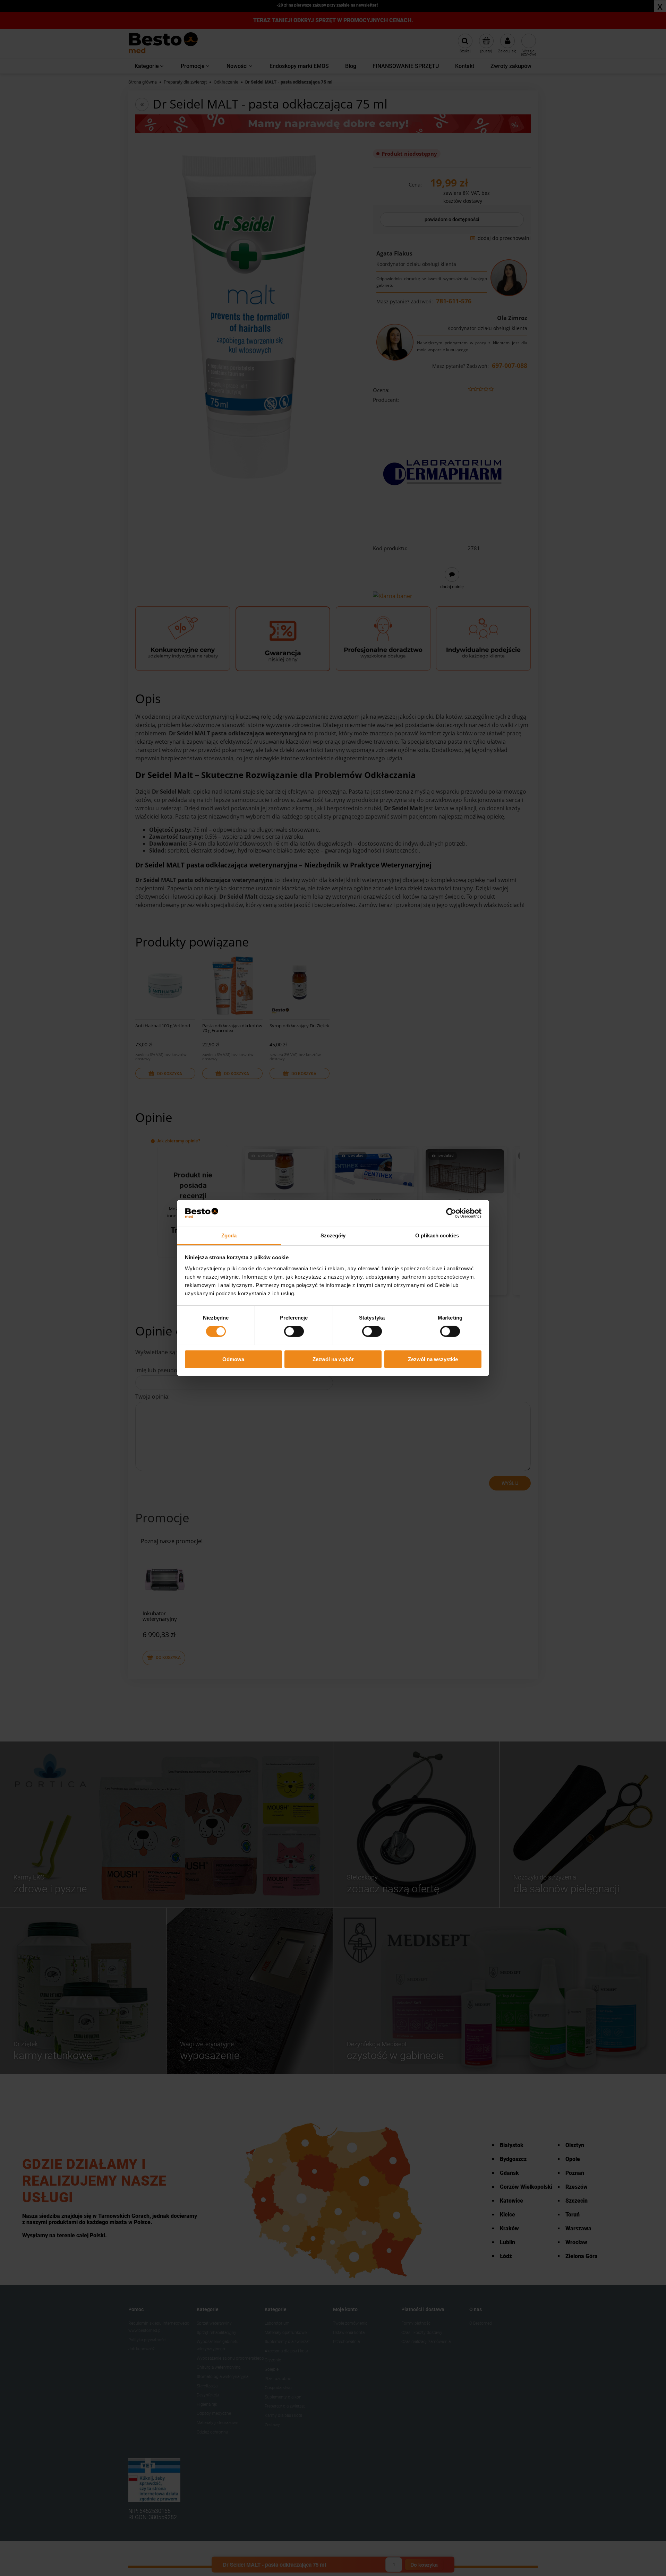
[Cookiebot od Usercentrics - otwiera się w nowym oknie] (451, 1213)
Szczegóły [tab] (333, 1235)
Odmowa (233, 1359)
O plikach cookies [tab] (437, 1235)
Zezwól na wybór (333, 1359)
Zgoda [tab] (229, 1235)
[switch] (294, 1331)
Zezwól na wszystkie (433, 1359)
